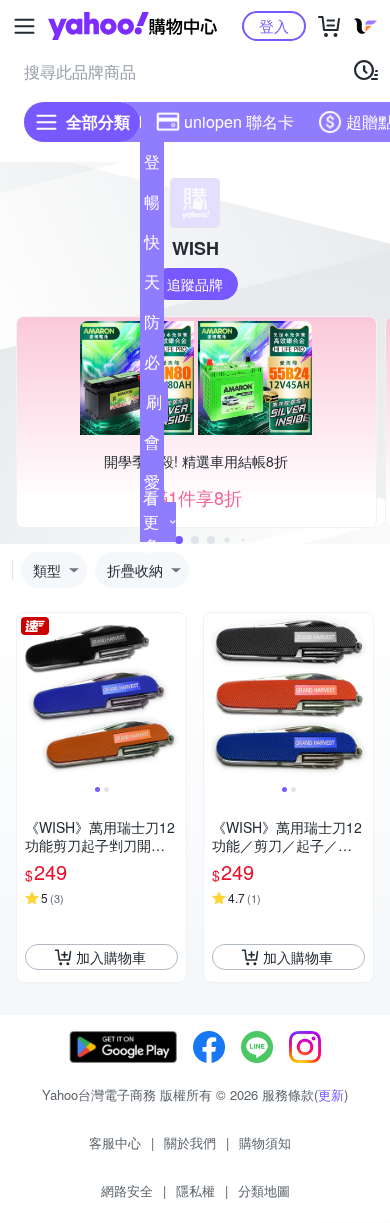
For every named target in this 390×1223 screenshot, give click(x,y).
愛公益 (152, 486)
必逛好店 (152, 366)
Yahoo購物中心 (132, 26)
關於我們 (190, 1142)
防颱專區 (152, 326)
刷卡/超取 (154, 406)
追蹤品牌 (195, 284)
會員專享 (152, 446)
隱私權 (195, 1190)
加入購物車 (111, 957)
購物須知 (265, 1142)
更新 (331, 1094)
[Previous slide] (30, 698)
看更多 (151, 521)
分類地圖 (264, 1190)
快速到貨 (152, 246)
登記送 (152, 166)
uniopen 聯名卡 (239, 121)
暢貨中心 (152, 206)
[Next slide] (173, 698)
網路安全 (127, 1190)
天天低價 (152, 286)
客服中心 (115, 1142)
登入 (274, 25)
